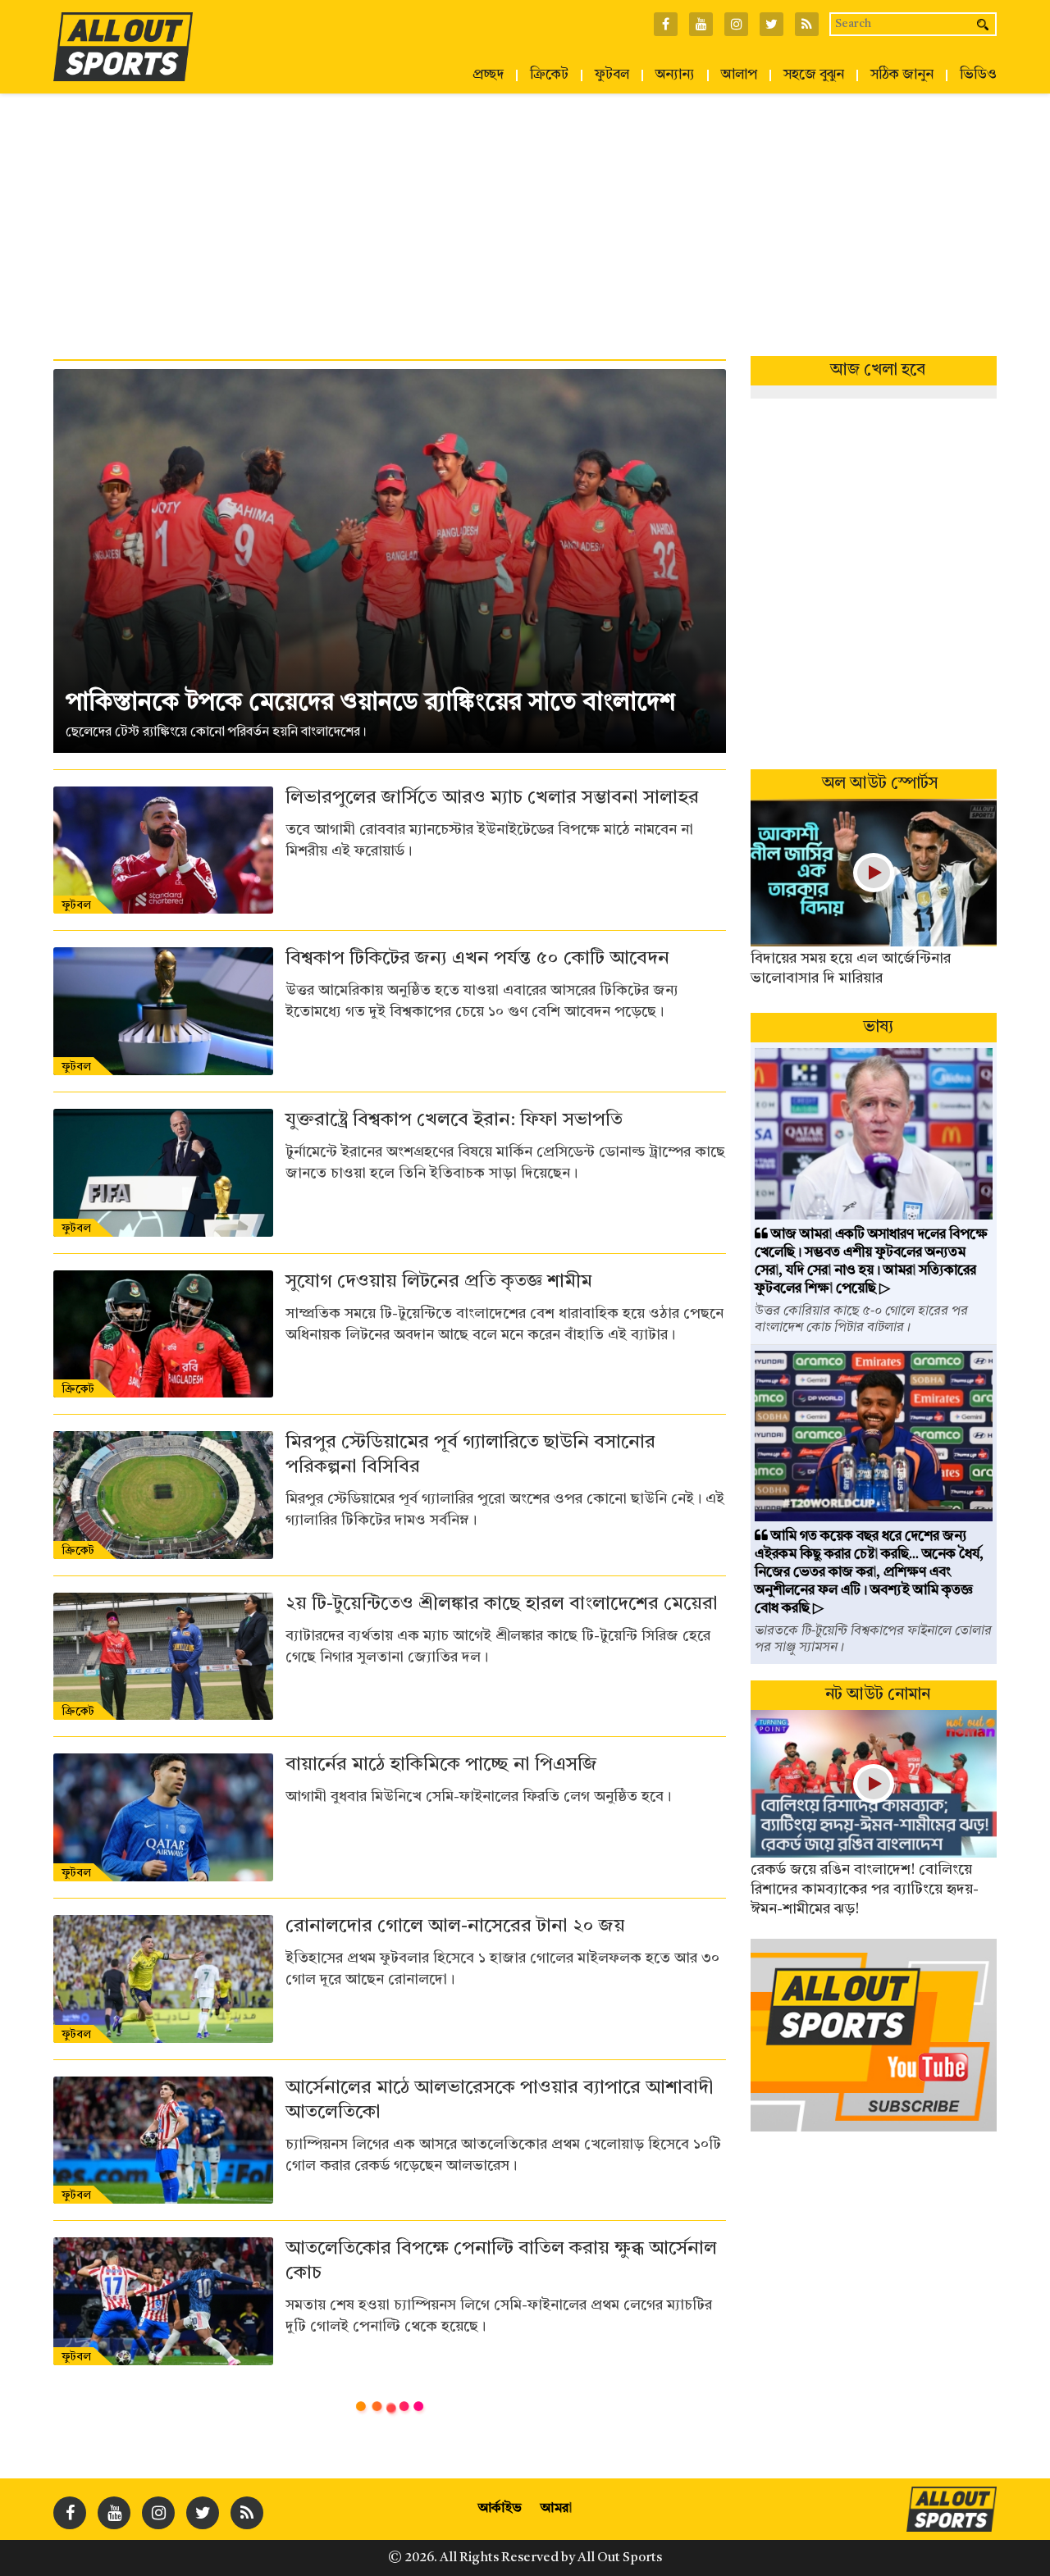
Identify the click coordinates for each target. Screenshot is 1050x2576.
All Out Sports (620, 2558)
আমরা (556, 2509)
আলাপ (739, 75)
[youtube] (114, 2513)
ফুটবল (612, 75)
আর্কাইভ (500, 2509)
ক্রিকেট (549, 75)
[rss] (247, 2513)
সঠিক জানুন (902, 75)
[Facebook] (70, 2513)
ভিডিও (978, 75)
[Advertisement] (525, 217)
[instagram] (158, 2513)
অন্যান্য (675, 75)
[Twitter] (203, 2513)
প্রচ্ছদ (488, 75)
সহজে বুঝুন (814, 75)
